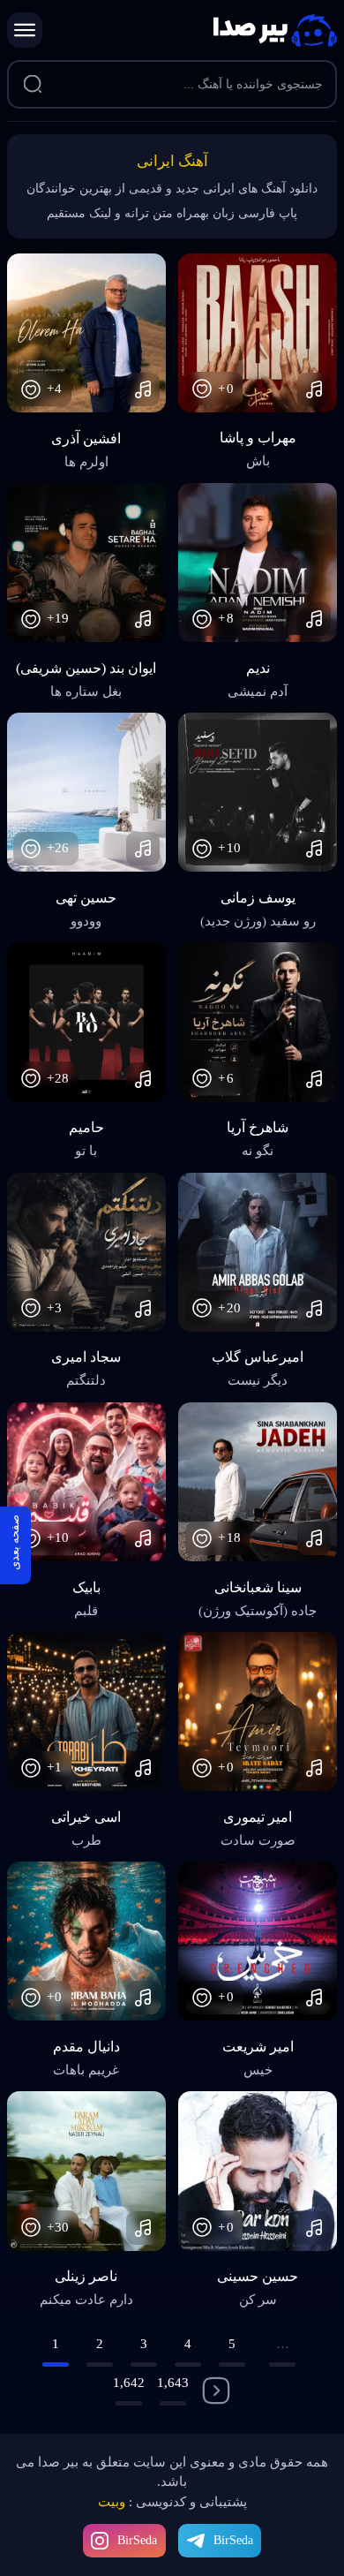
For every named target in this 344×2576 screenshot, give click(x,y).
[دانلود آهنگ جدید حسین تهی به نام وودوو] (86, 792)
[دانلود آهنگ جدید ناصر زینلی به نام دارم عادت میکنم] (86, 2171)
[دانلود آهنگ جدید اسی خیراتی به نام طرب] (86, 1711)
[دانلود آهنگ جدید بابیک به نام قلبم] (86, 1482)
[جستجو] (33, 85)
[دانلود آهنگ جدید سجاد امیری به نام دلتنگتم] (86, 1252)
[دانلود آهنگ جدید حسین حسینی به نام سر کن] (258, 2171)
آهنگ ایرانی (172, 161)
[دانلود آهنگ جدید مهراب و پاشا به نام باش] (258, 333)
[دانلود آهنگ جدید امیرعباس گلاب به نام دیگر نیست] (258, 1252)
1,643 (173, 2383)
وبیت (112, 2502)
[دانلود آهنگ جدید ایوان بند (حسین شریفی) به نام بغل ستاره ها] (86, 563)
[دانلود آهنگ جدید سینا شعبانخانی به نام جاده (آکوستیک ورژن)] (258, 1482)
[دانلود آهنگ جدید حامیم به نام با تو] (86, 1022)
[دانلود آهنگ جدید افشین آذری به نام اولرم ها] (86, 333)
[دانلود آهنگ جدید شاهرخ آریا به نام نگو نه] (258, 1022)
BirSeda (137, 2540)
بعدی (216, 2391)
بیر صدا (275, 30)
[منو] (25, 30)
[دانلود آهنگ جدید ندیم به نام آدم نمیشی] (258, 563)
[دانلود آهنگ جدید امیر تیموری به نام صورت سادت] (258, 1711)
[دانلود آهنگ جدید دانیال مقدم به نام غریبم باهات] (86, 1941)
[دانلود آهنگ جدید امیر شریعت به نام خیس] (258, 1941)
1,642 (129, 2383)
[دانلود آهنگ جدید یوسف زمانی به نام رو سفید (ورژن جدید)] (258, 792)
